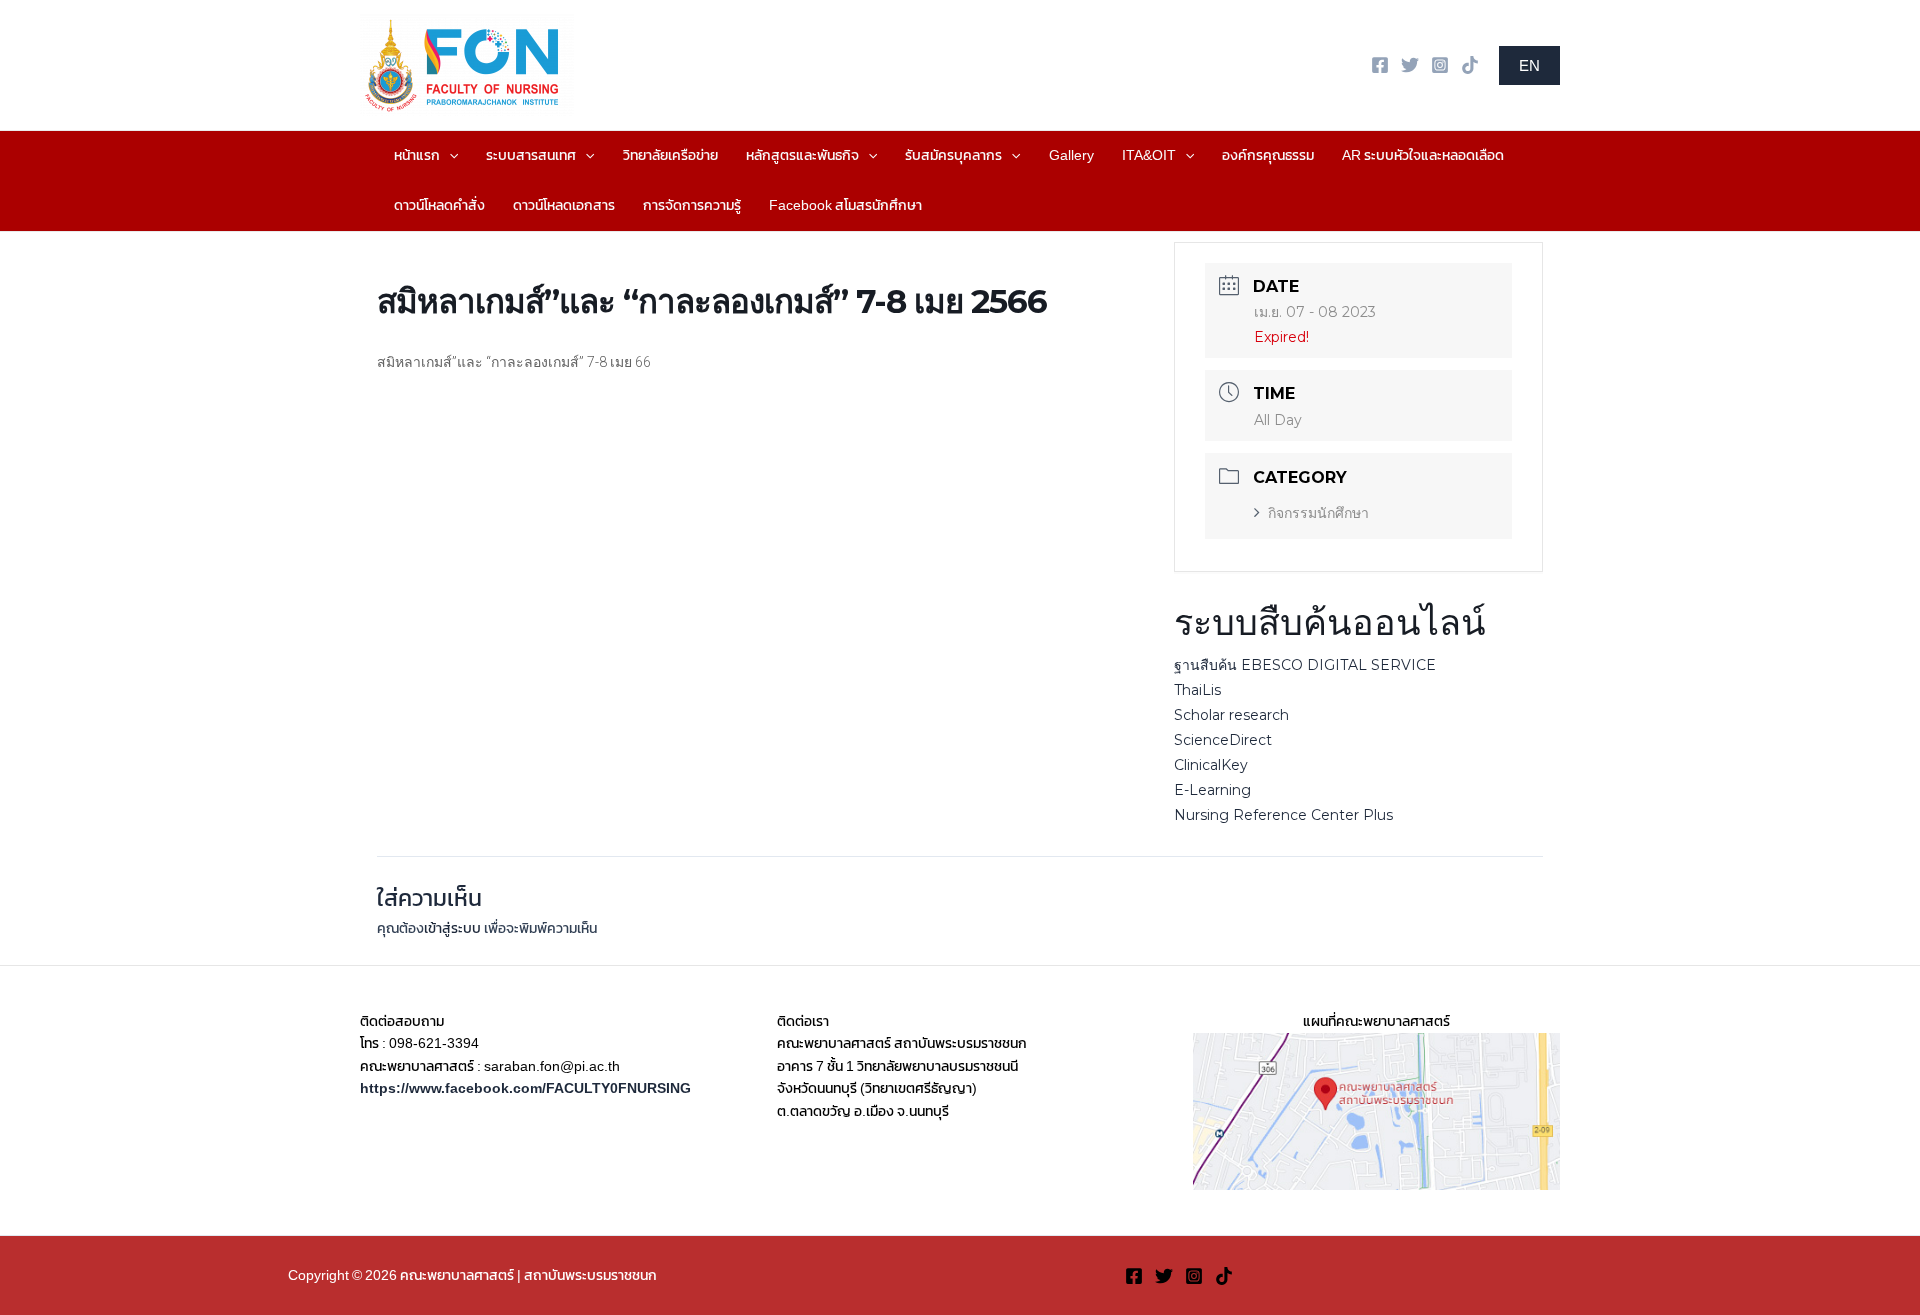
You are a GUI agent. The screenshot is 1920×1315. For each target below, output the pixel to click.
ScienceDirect (1223, 740)
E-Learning (1212, 790)
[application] (449, 156)
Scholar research (1231, 715)
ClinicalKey (1211, 765)
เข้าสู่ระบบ (452, 928)
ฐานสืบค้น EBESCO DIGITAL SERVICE (1305, 665)
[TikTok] (1470, 65)
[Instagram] (1440, 65)
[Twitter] (1410, 65)
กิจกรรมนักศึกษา (1318, 513)
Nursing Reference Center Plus (1283, 815)
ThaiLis (1197, 690)
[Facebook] (1380, 65)
